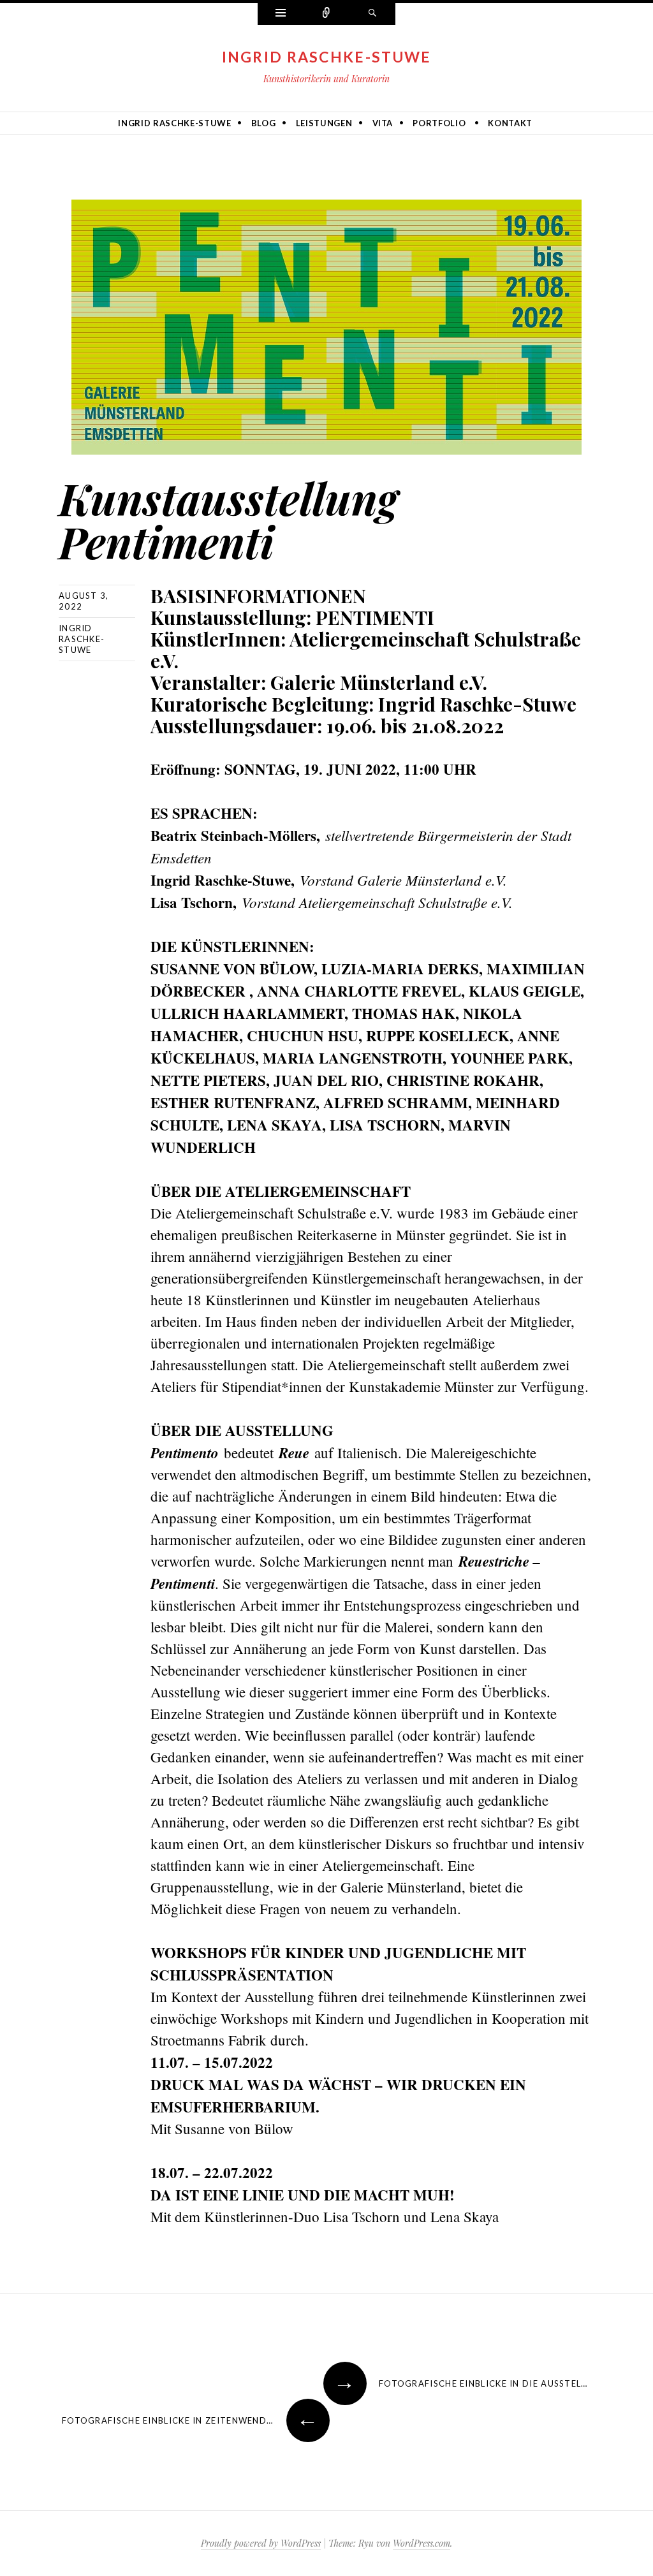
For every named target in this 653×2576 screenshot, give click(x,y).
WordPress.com (422, 2543)
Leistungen (324, 123)
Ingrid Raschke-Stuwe (327, 57)
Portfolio (439, 123)
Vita (383, 123)
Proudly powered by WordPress (261, 2543)
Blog (264, 123)
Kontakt (510, 123)
